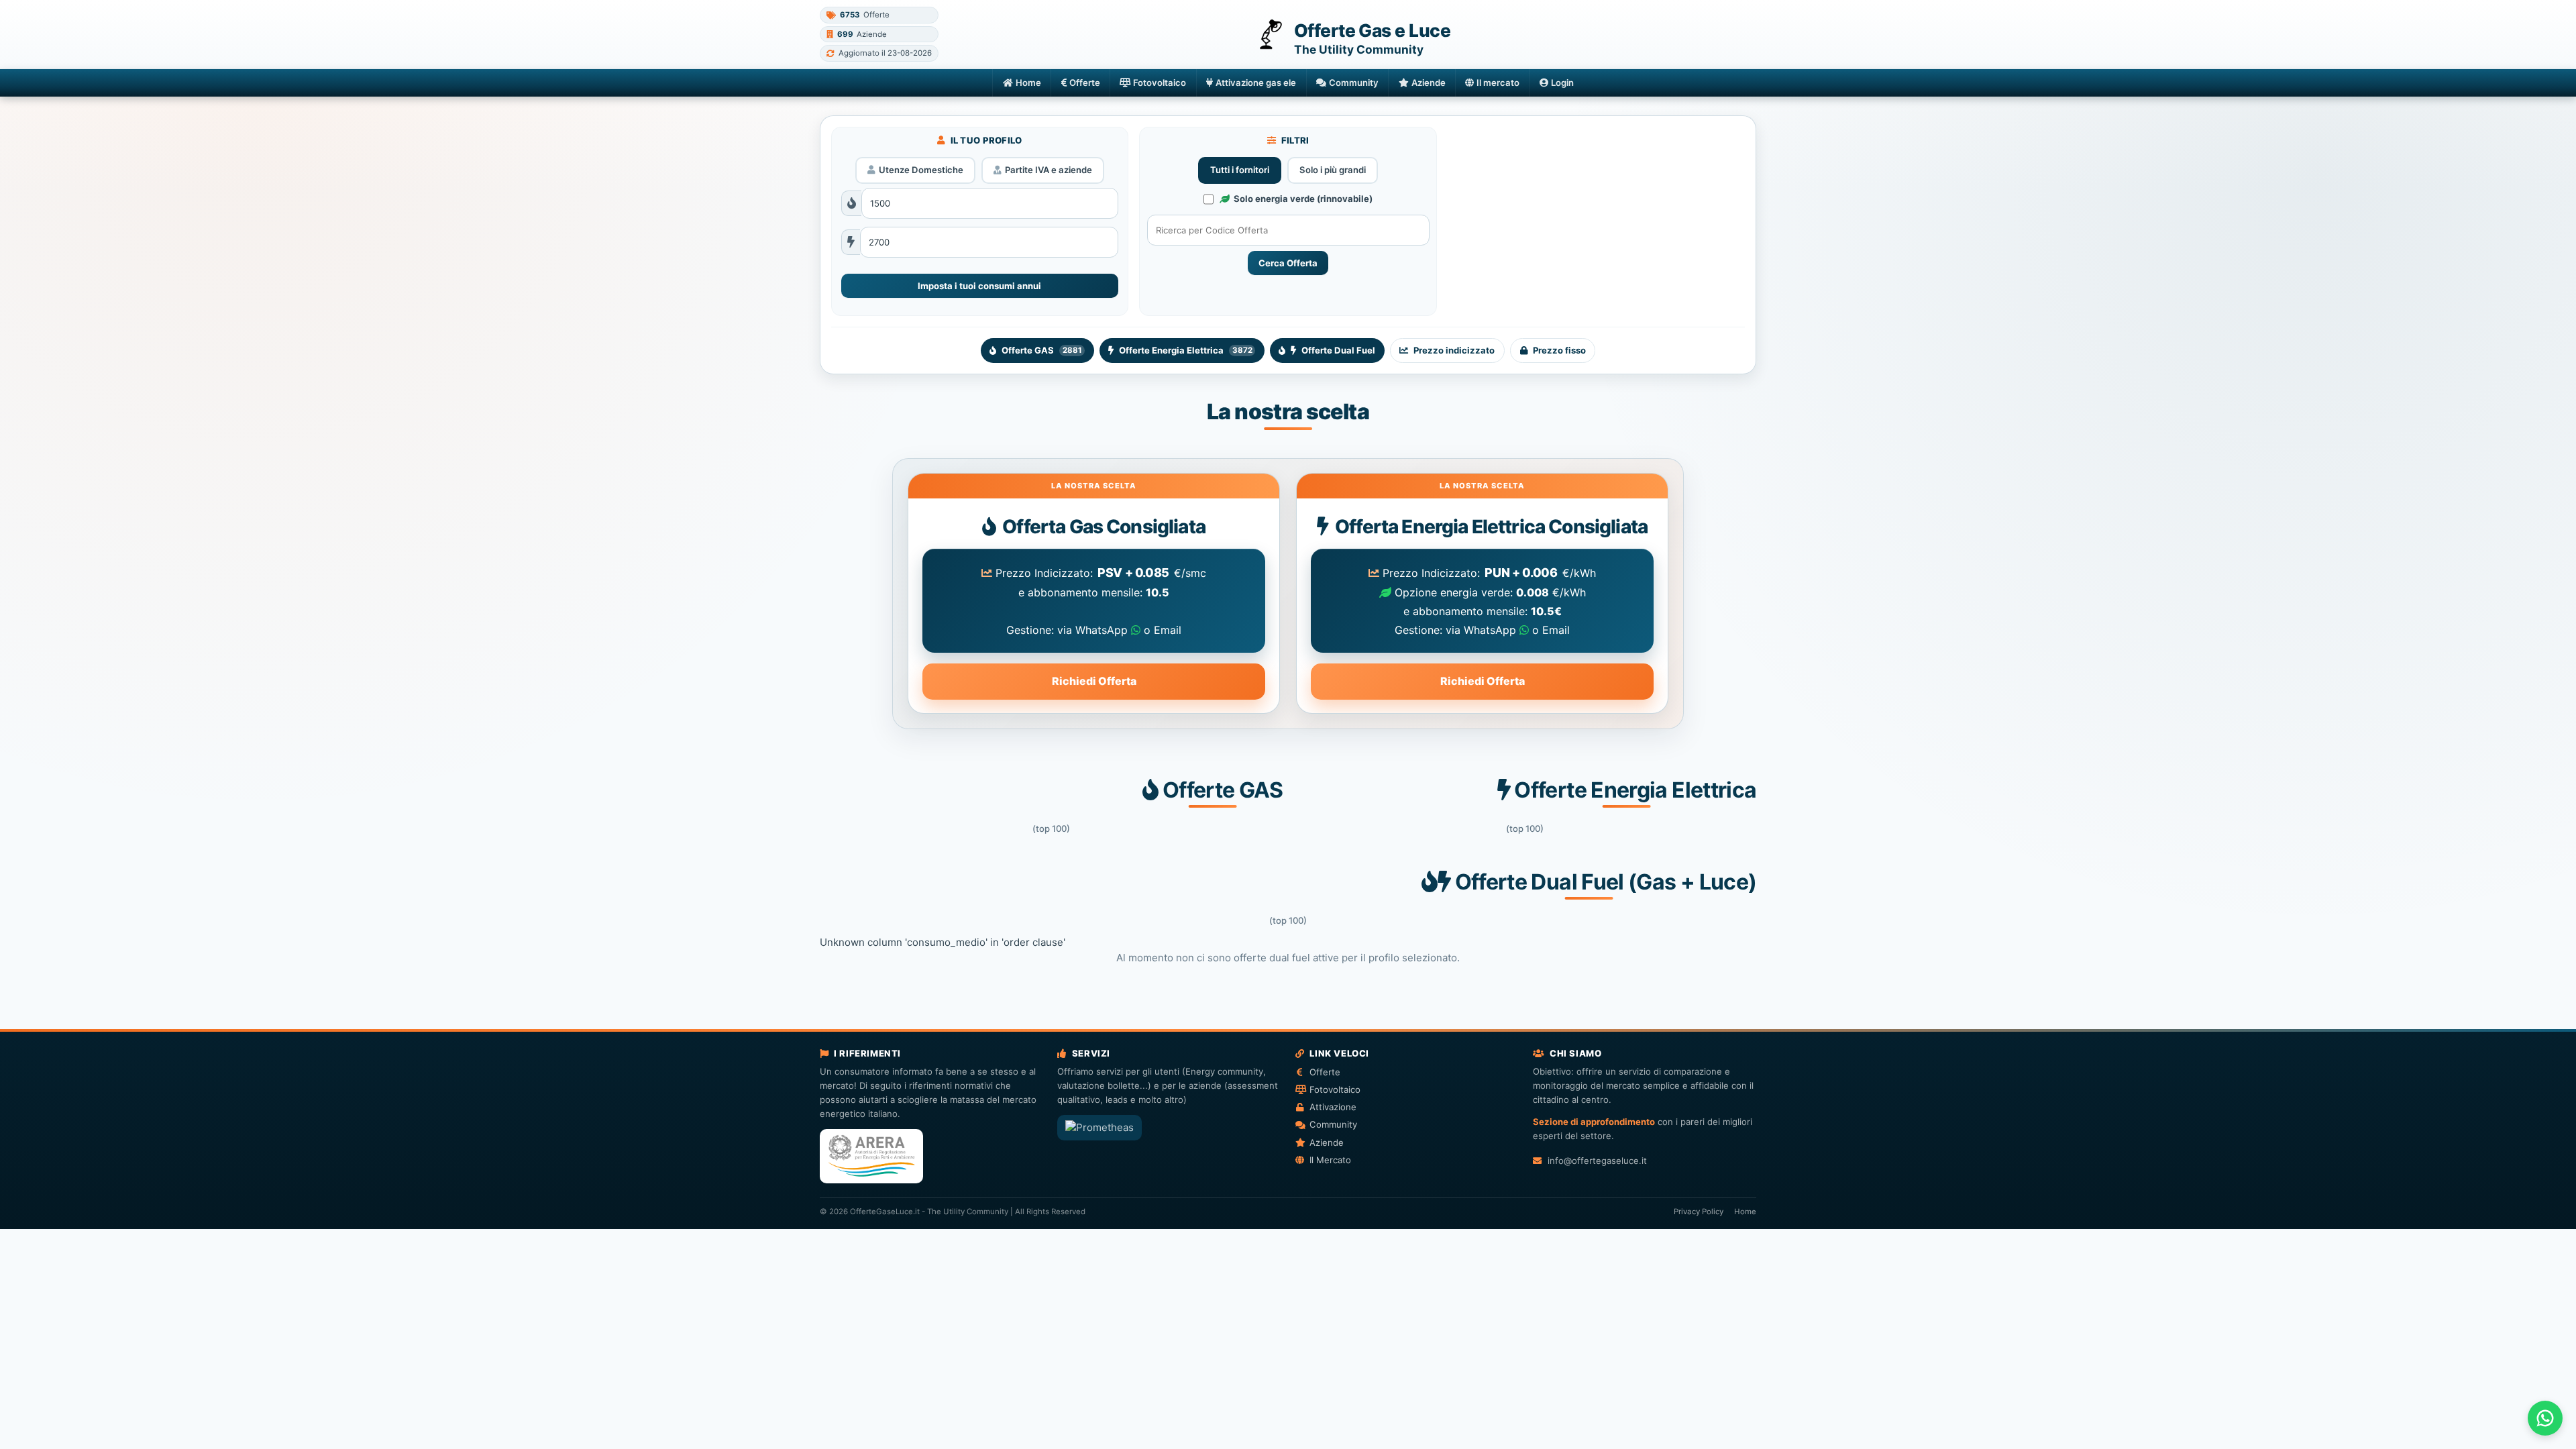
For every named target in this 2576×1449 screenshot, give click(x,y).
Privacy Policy (1699, 1212)
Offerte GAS (1041, 350)
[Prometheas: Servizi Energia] (1099, 1128)
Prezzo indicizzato (1454, 350)
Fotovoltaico (1160, 83)
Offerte (1085, 83)
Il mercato (1498, 83)
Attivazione (1333, 1107)
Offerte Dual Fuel (1338, 350)
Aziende (1429, 83)
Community (1354, 83)
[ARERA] (871, 1156)
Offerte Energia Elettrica (1185, 350)
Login (1562, 83)
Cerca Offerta (1288, 263)
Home (1028, 83)
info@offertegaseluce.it (1597, 1161)
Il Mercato (1330, 1160)
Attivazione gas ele (1256, 83)
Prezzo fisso (1559, 350)
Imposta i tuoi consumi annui (979, 286)
